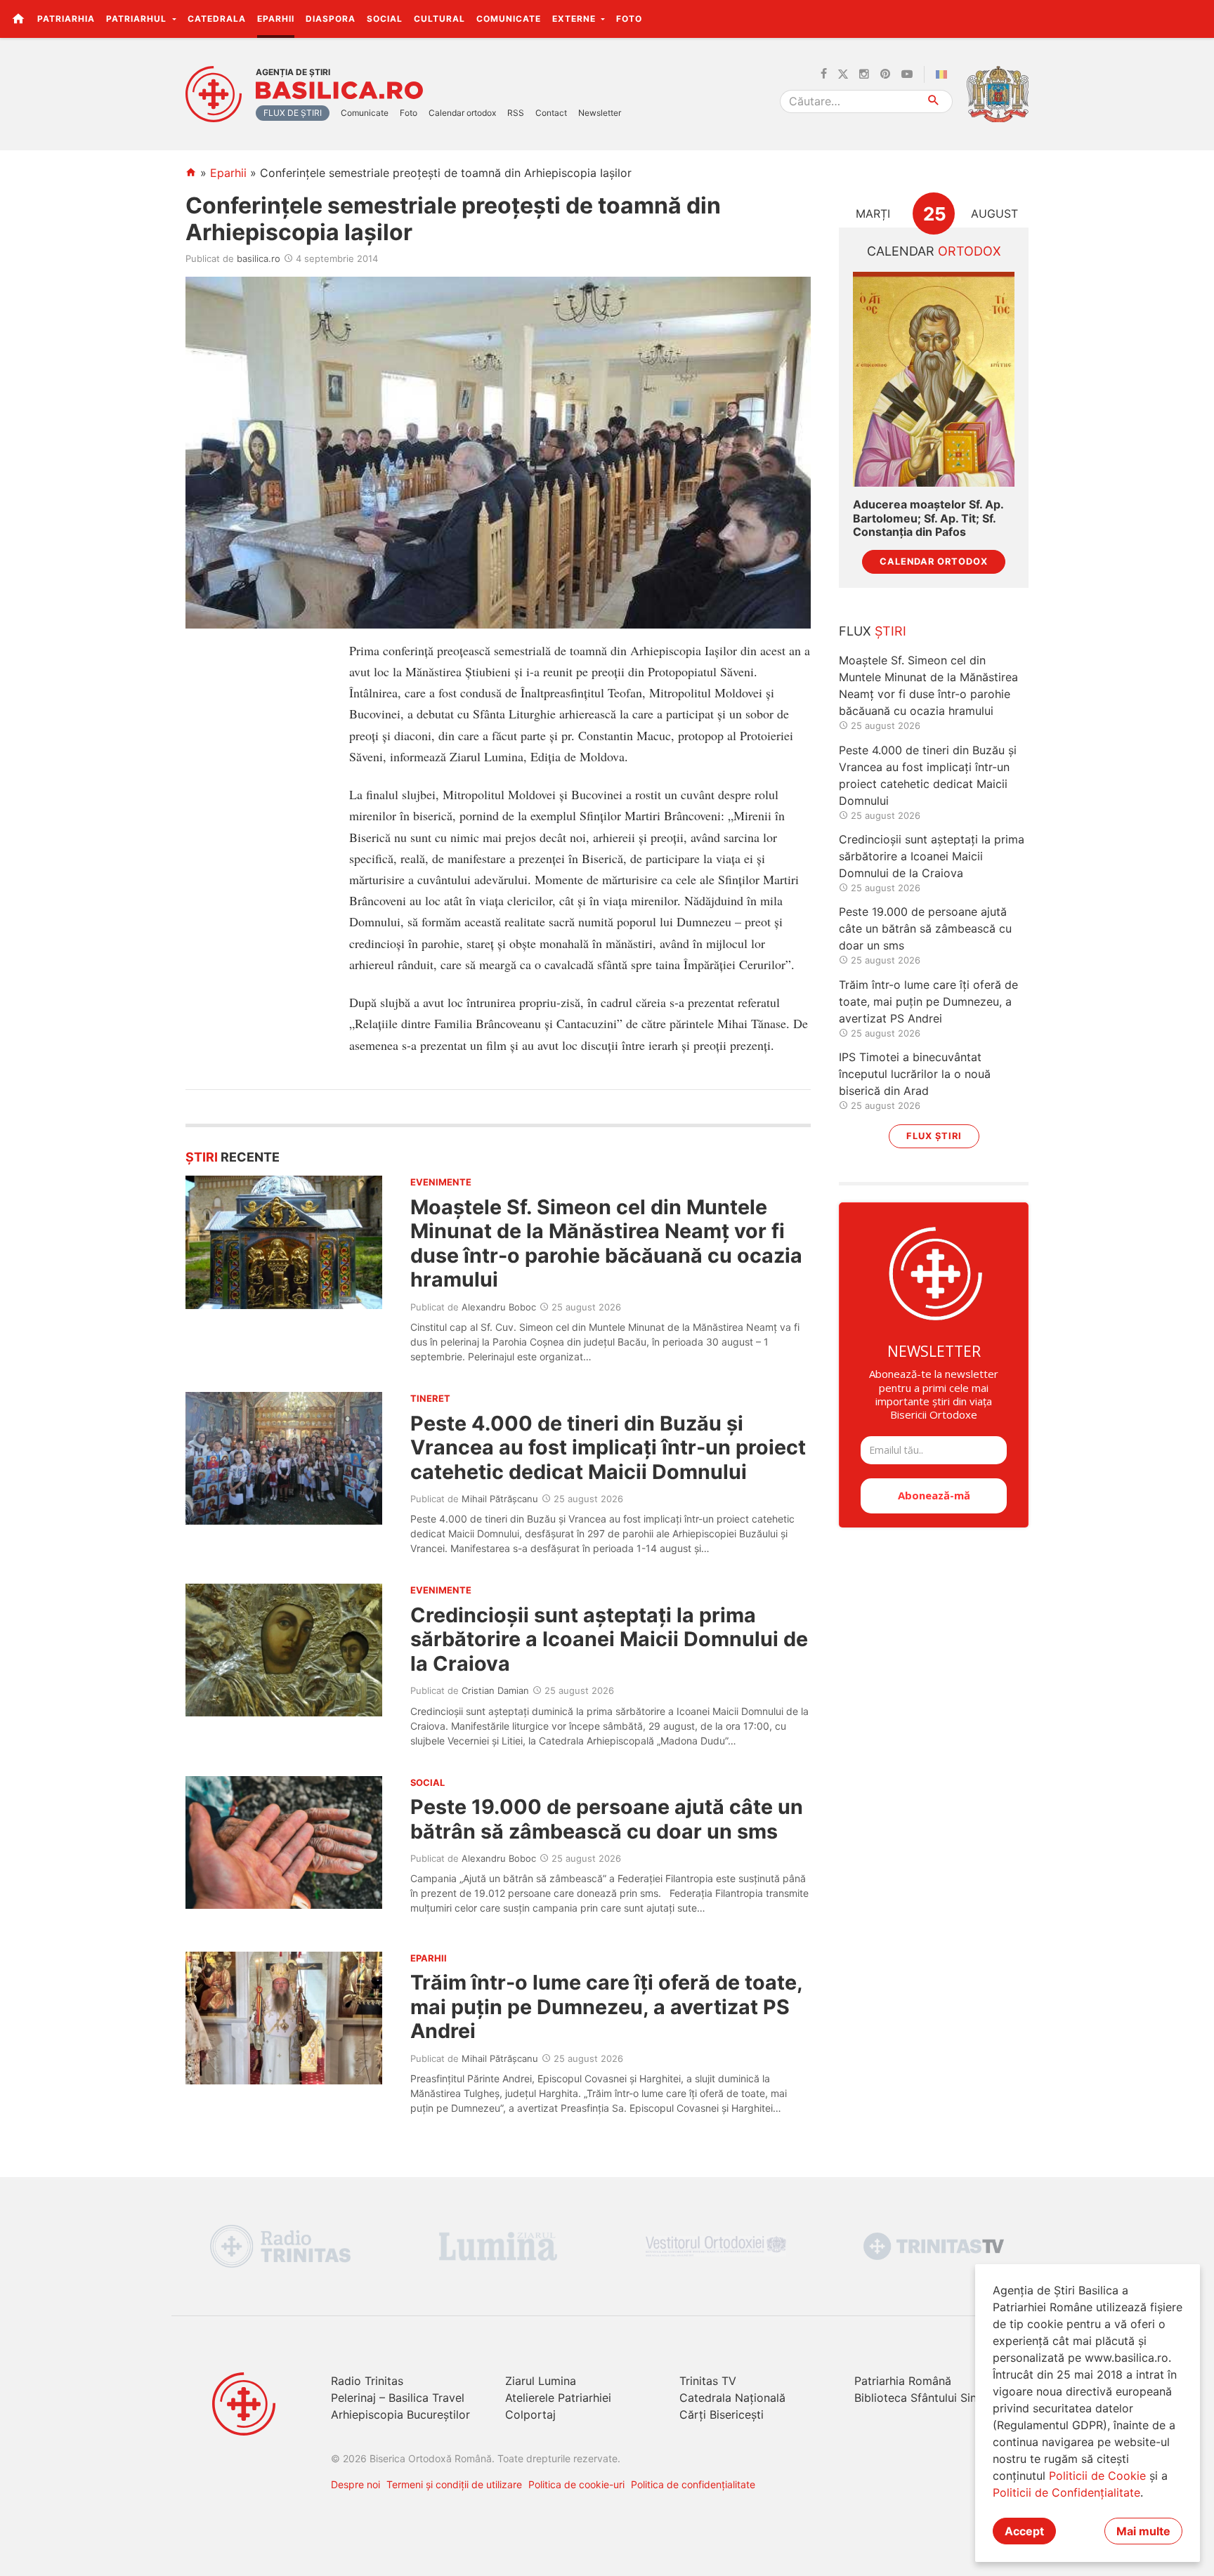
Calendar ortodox (462, 113)
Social (385, 19)
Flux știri (934, 1136)
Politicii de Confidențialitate (1066, 2492)
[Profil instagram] (864, 74)
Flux (873, 631)
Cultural (439, 19)
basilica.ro (259, 258)
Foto (629, 19)
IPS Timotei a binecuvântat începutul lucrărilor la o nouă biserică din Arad (915, 1074)
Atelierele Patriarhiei (558, 2398)
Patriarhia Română (903, 2381)
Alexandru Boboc (499, 1307)
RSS (516, 113)
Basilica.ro (339, 91)
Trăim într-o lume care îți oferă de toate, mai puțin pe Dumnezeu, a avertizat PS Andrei (606, 2006)
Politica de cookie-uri (576, 2484)
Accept (1024, 2531)
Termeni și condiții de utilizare (454, 2484)
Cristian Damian (495, 1690)
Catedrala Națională (732, 2398)
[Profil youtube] (907, 74)
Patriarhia (66, 19)
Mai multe (1143, 2531)
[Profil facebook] (824, 74)
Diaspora (331, 19)
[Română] (944, 74)
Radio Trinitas (367, 2381)
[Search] (934, 101)
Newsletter (600, 113)
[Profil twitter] (843, 74)
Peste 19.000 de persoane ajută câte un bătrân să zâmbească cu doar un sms (607, 1819)
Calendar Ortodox (934, 561)
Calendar (934, 251)
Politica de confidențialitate (693, 2484)
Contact (551, 113)
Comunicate (509, 19)
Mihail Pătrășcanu (500, 1499)
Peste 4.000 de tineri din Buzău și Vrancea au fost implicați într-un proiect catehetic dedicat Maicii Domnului (608, 1447)
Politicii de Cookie (1097, 2476)
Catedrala (217, 19)
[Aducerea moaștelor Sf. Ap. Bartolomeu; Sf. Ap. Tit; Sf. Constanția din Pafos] (934, 380)
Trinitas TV (708, 2381)
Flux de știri (293, 113)
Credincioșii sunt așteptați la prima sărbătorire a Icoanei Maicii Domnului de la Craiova (609, 1639)
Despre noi (355, 2484)
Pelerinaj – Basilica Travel (398, 2398)
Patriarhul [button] (138, 19)
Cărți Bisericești (722, 2414)
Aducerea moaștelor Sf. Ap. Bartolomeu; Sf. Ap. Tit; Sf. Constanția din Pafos (928, 518)
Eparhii (276, 19)
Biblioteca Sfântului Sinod (922, 2398)
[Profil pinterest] (885, 74)
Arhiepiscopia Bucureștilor (400, 2414)
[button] (1195, 18)
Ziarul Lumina (541, 2381)
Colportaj (530, 2414)
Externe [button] (575, 19)
